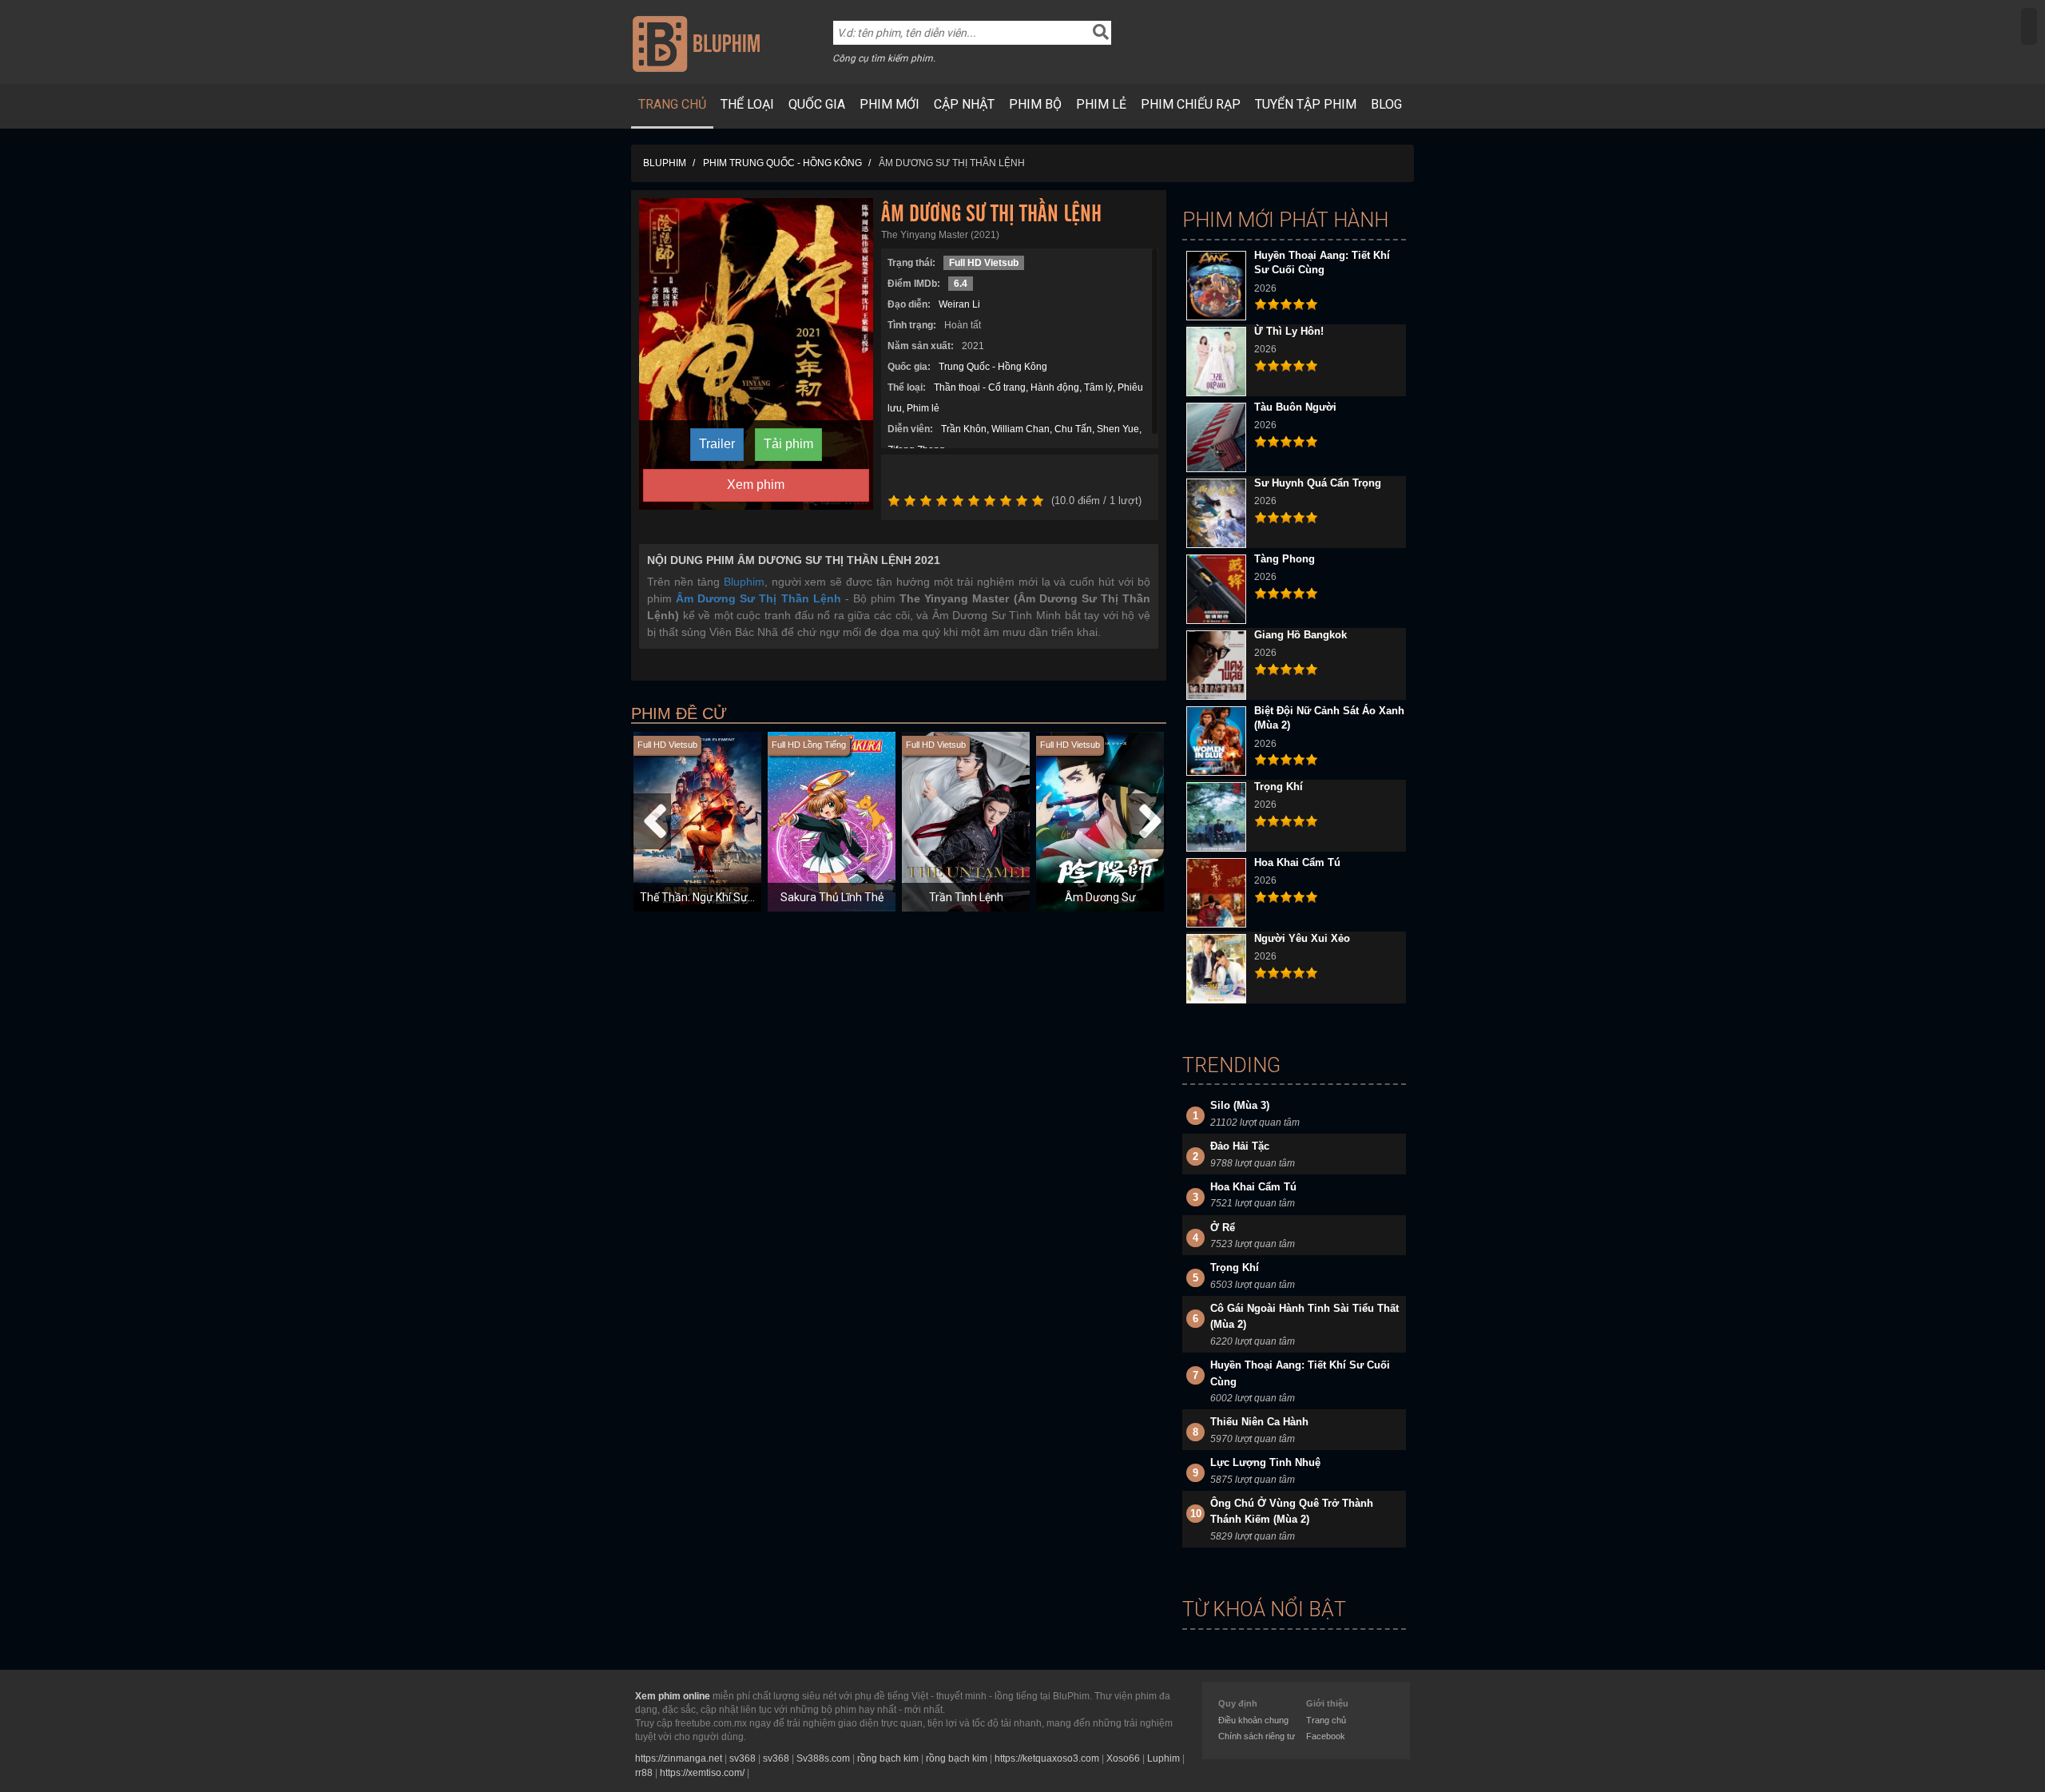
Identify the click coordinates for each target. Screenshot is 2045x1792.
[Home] (696, 43)
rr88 (644, 1773)
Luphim (1163, 1758)
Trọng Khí (1279, 787)
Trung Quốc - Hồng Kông (993, 367)
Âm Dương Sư (1100, 897)
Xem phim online (673, 1696)
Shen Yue (1118, 429)
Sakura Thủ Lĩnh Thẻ (832, 897)
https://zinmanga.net (679, 1758)
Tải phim (788, 444)
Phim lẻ (1101, 104)
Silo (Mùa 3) (1240, 1105)
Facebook (1326, 1736)
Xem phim (756, 485)
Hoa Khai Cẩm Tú (1297, 862)
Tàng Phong (1285, 559)
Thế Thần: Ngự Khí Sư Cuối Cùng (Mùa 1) (741, 897)
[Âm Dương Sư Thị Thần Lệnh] (756, 353)
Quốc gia (817, 104)
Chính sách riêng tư (1257, 1736)
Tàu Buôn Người (1295, 407)
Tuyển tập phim (1306, 104)
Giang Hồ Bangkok (1300, 635)
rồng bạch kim (888, 1758)
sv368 (743, 1758)
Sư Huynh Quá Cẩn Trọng (1318, 483)
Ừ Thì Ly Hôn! (1289, 331)
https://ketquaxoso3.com (1047, 1758)
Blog (1386, 104)
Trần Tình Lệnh (966, 897)
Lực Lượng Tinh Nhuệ (1265, 1462)
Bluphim (744, 582)
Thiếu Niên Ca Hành (1259, 1422)
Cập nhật (964, 104)
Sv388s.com (823, 1758)
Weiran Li (959, 304)
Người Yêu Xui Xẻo (1302, 938)
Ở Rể (1223, 1228)
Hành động (1055, 387)
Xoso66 (1123, 1758)
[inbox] (2029, 26)
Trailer (717, 444)
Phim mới (889, 104)
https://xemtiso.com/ (702, 1773)
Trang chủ (672, 104)
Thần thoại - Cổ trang (980, 387)
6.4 (961, 284)
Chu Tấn (1073, 429)
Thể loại (747, 104)
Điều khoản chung (1253, 1720)
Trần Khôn (964, 429)
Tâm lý (1098, 387)
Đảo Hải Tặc (1240, 1146)
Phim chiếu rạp (1191, 104)
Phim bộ (1035, 104)
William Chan (1021, 429)
